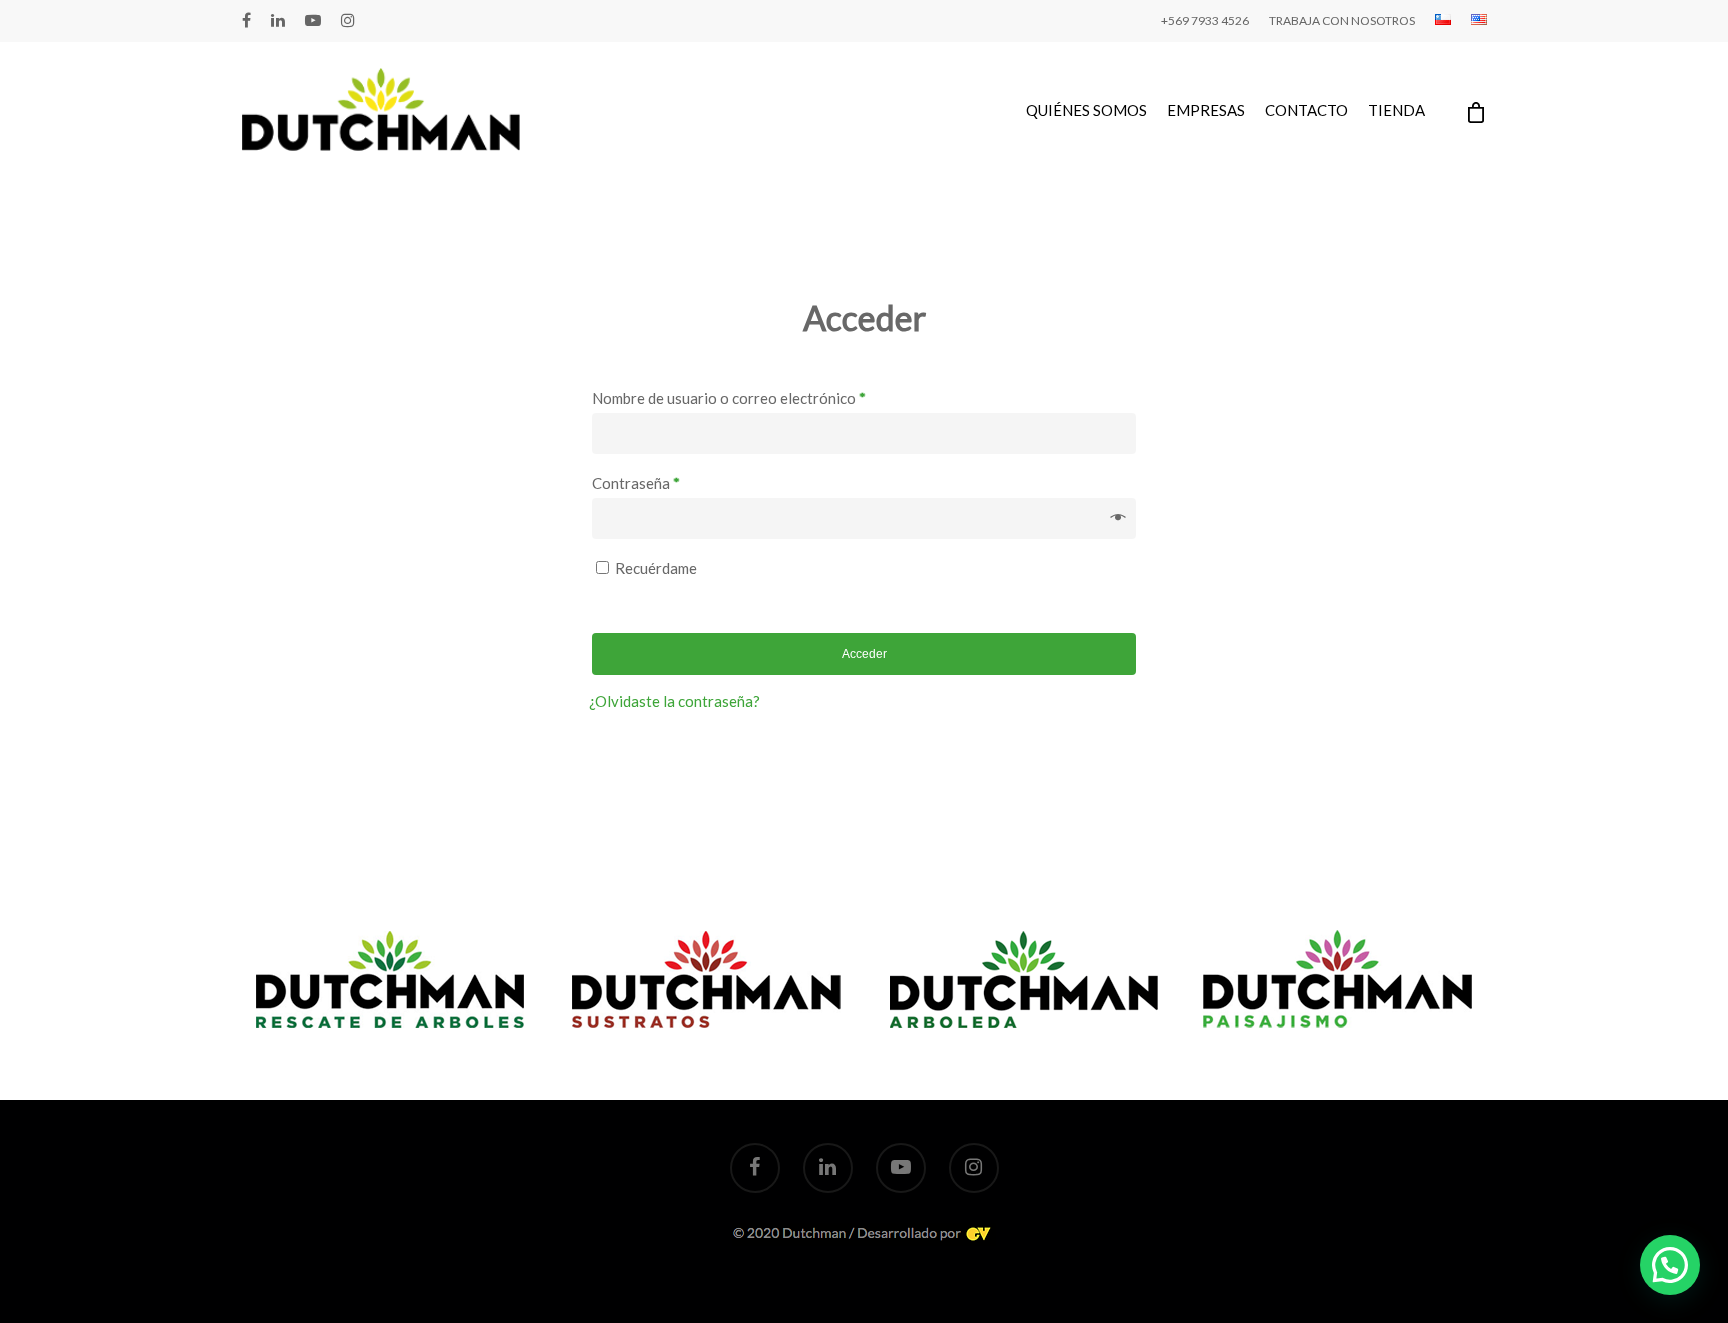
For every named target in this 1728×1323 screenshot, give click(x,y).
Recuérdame (656, 568)
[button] (1670, 1265)
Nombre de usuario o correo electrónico (729, 398)
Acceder (864, 654)
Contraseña (636, 483)
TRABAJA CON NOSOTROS (1342, 20)
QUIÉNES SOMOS (1086, 110)
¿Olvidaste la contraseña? (674, 701)
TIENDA (1396, 110)
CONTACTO (1306, 110)
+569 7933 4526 (1205, 20)
